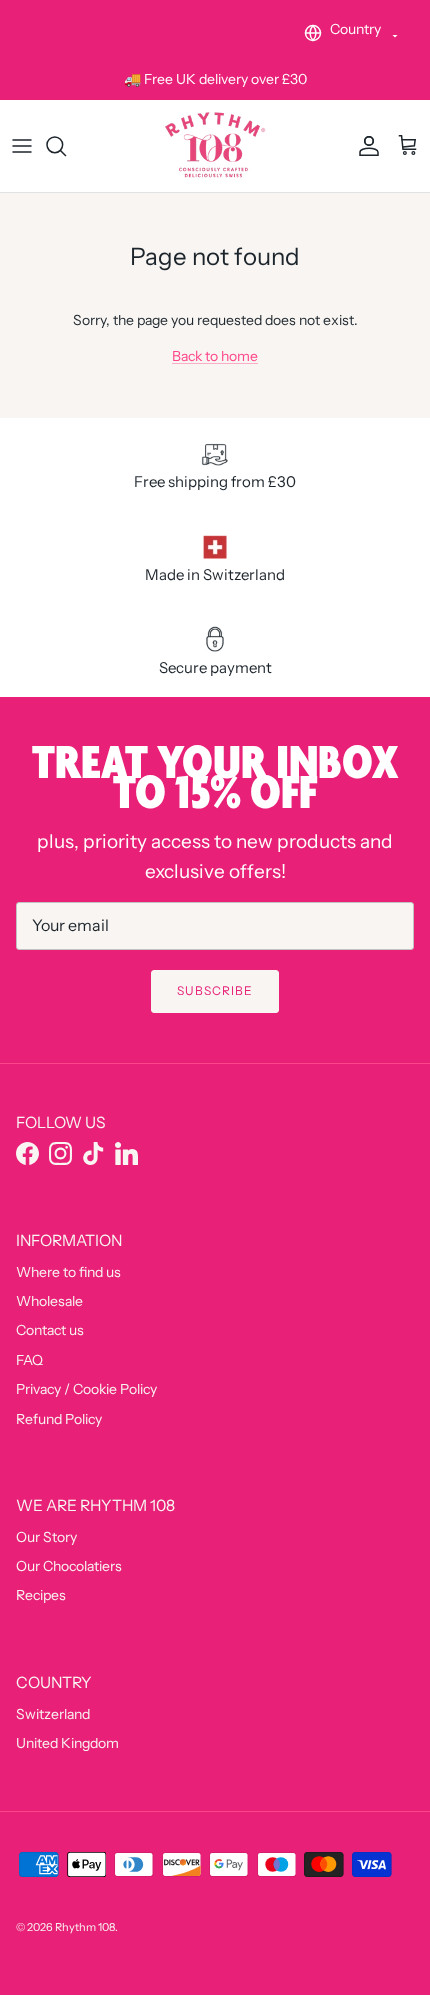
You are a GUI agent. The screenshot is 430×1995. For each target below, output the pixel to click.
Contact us (50, 1330)
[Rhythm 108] (215, 145)
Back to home (215, 356)
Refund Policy (59, 1419)
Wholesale (49, 1301)
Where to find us (68, 1272)
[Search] (66, 146)
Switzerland (53, 1714)
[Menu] (22, 146)
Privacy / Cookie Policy (86, 1389)
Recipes (41, 1595)
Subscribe (215, 990)
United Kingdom (67, 1743)
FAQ (29, 1360)
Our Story (46, 1537)
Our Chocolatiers (69, 1566)
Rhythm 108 (85, 1927)
